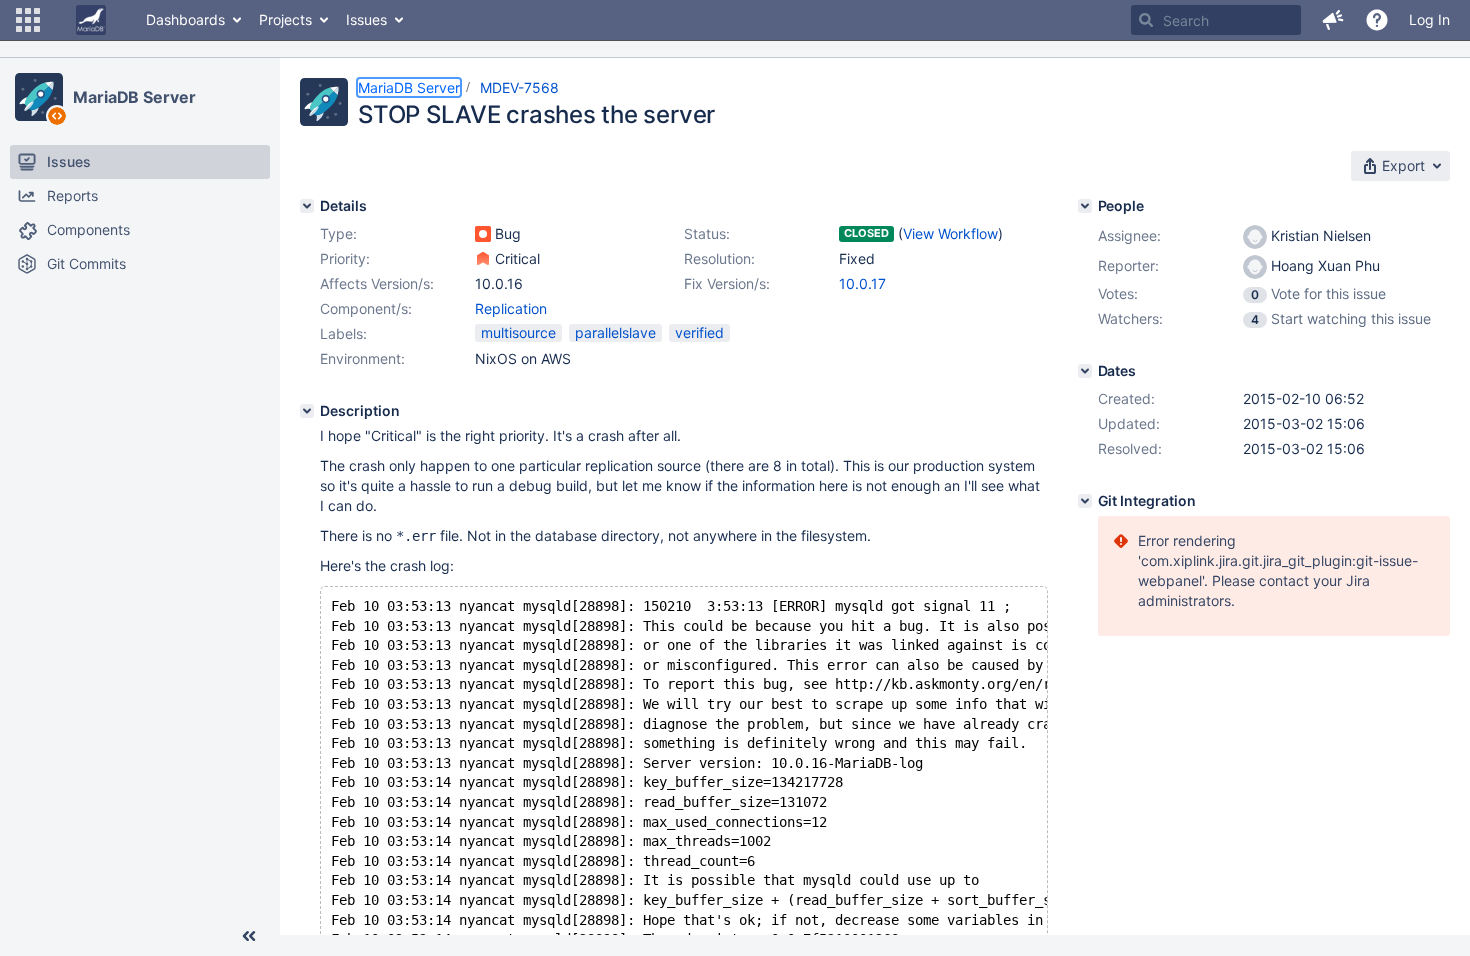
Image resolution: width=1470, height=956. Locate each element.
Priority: (345, 258)
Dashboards (185, 19)
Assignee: (1129, 235)
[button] (28, 20)
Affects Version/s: (377, 283)
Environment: (362, 358)
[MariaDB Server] (39, 97)
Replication (511, 308)
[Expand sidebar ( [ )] (249, 936)
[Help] (1377, 20)
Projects (285, 19)
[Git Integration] (1085, 501)
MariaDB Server (134, 97)
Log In (1429, 19)
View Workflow (950, 233)
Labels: (343, 333)
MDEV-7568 (519, 87)
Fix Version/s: (727, 283)
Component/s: (366, 308)
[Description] (307, 411)
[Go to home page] (91, 20)
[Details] (307, 206)
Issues (366, 19)
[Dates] (1085, 371)
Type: (338, 233)
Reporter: (1128, 265)
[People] (1085, 206)
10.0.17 (862, 283)
